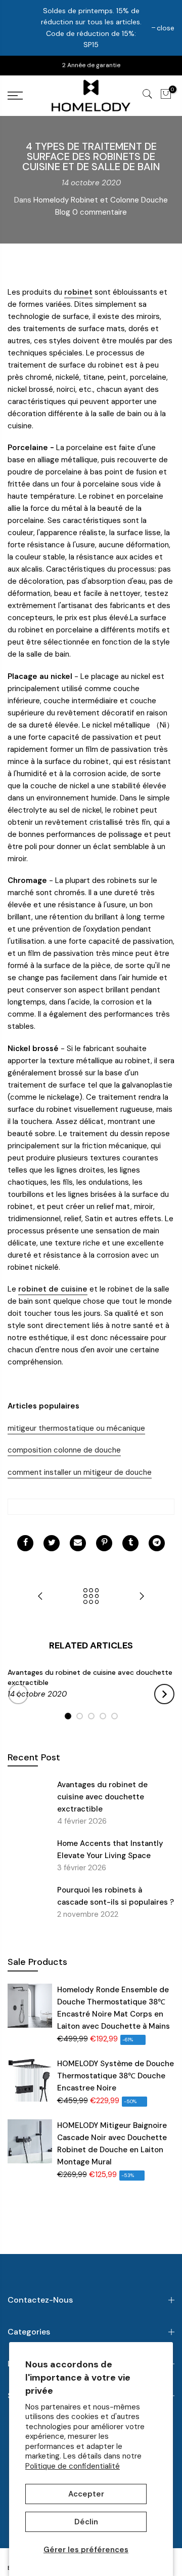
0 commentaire (100, 212)
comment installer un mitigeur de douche (80, 1472)
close (166, 28)
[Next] (164, 1694)
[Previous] (18, 1694)
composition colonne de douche (64, 1450)
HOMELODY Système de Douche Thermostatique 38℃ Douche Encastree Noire (116, 2076)
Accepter (86, 2494)
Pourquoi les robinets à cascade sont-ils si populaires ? (116, 1896)
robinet (78, 292)
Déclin (86, 2522)
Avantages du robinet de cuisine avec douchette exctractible (102, 1797)
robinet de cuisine (53, 1289)
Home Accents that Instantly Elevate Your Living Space (110, 1849)
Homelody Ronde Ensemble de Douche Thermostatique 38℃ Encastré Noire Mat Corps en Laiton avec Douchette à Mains (113, 2008)
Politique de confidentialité (73, 2466)
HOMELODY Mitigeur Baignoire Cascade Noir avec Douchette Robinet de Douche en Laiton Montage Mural (112, 2144)
